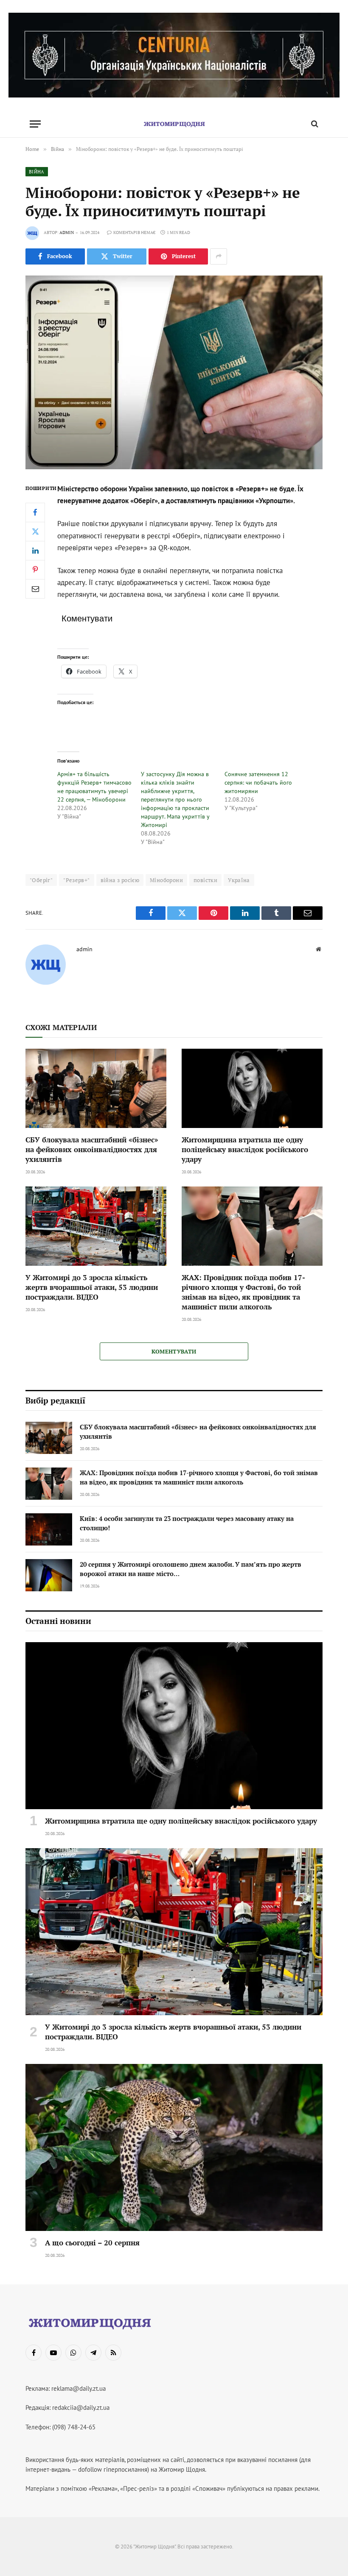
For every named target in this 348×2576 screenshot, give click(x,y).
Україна (239, 880)
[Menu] (35, 124)
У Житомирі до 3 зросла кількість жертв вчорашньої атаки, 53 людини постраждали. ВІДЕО (92, 1287)
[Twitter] (35, 532)
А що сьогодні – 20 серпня (92, 2243)
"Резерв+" (77, 880)
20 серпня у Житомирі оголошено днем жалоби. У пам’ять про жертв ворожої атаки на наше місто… (191, 1569)
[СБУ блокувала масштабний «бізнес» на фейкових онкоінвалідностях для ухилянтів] (96, 1088)
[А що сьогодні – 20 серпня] (174, 2147)
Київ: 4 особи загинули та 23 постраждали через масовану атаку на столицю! (187, 1523)
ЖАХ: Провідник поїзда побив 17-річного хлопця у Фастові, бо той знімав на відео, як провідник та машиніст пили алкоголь (243, 1292)
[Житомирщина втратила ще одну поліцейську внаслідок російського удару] (252, 1088)
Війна (37, 172)
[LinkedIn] (35, 551)
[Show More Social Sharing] (219, 256)
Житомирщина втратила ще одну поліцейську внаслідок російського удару (245, 1149)
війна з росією (120, 880)
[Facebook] (35, 512)
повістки (205, 880)
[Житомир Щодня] (174, 124)
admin (67, 233)
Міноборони (166, 880)
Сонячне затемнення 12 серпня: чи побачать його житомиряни (258, 783)
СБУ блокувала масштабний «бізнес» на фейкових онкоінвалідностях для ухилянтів (92, 1149)
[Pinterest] (35, 570)
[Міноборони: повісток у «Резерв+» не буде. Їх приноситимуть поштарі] (174, 372)
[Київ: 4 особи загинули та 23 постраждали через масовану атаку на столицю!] (49, 1529)
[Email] (35, 589)
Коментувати (174, 1351)
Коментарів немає (134, 233)
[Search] (314, 124)
